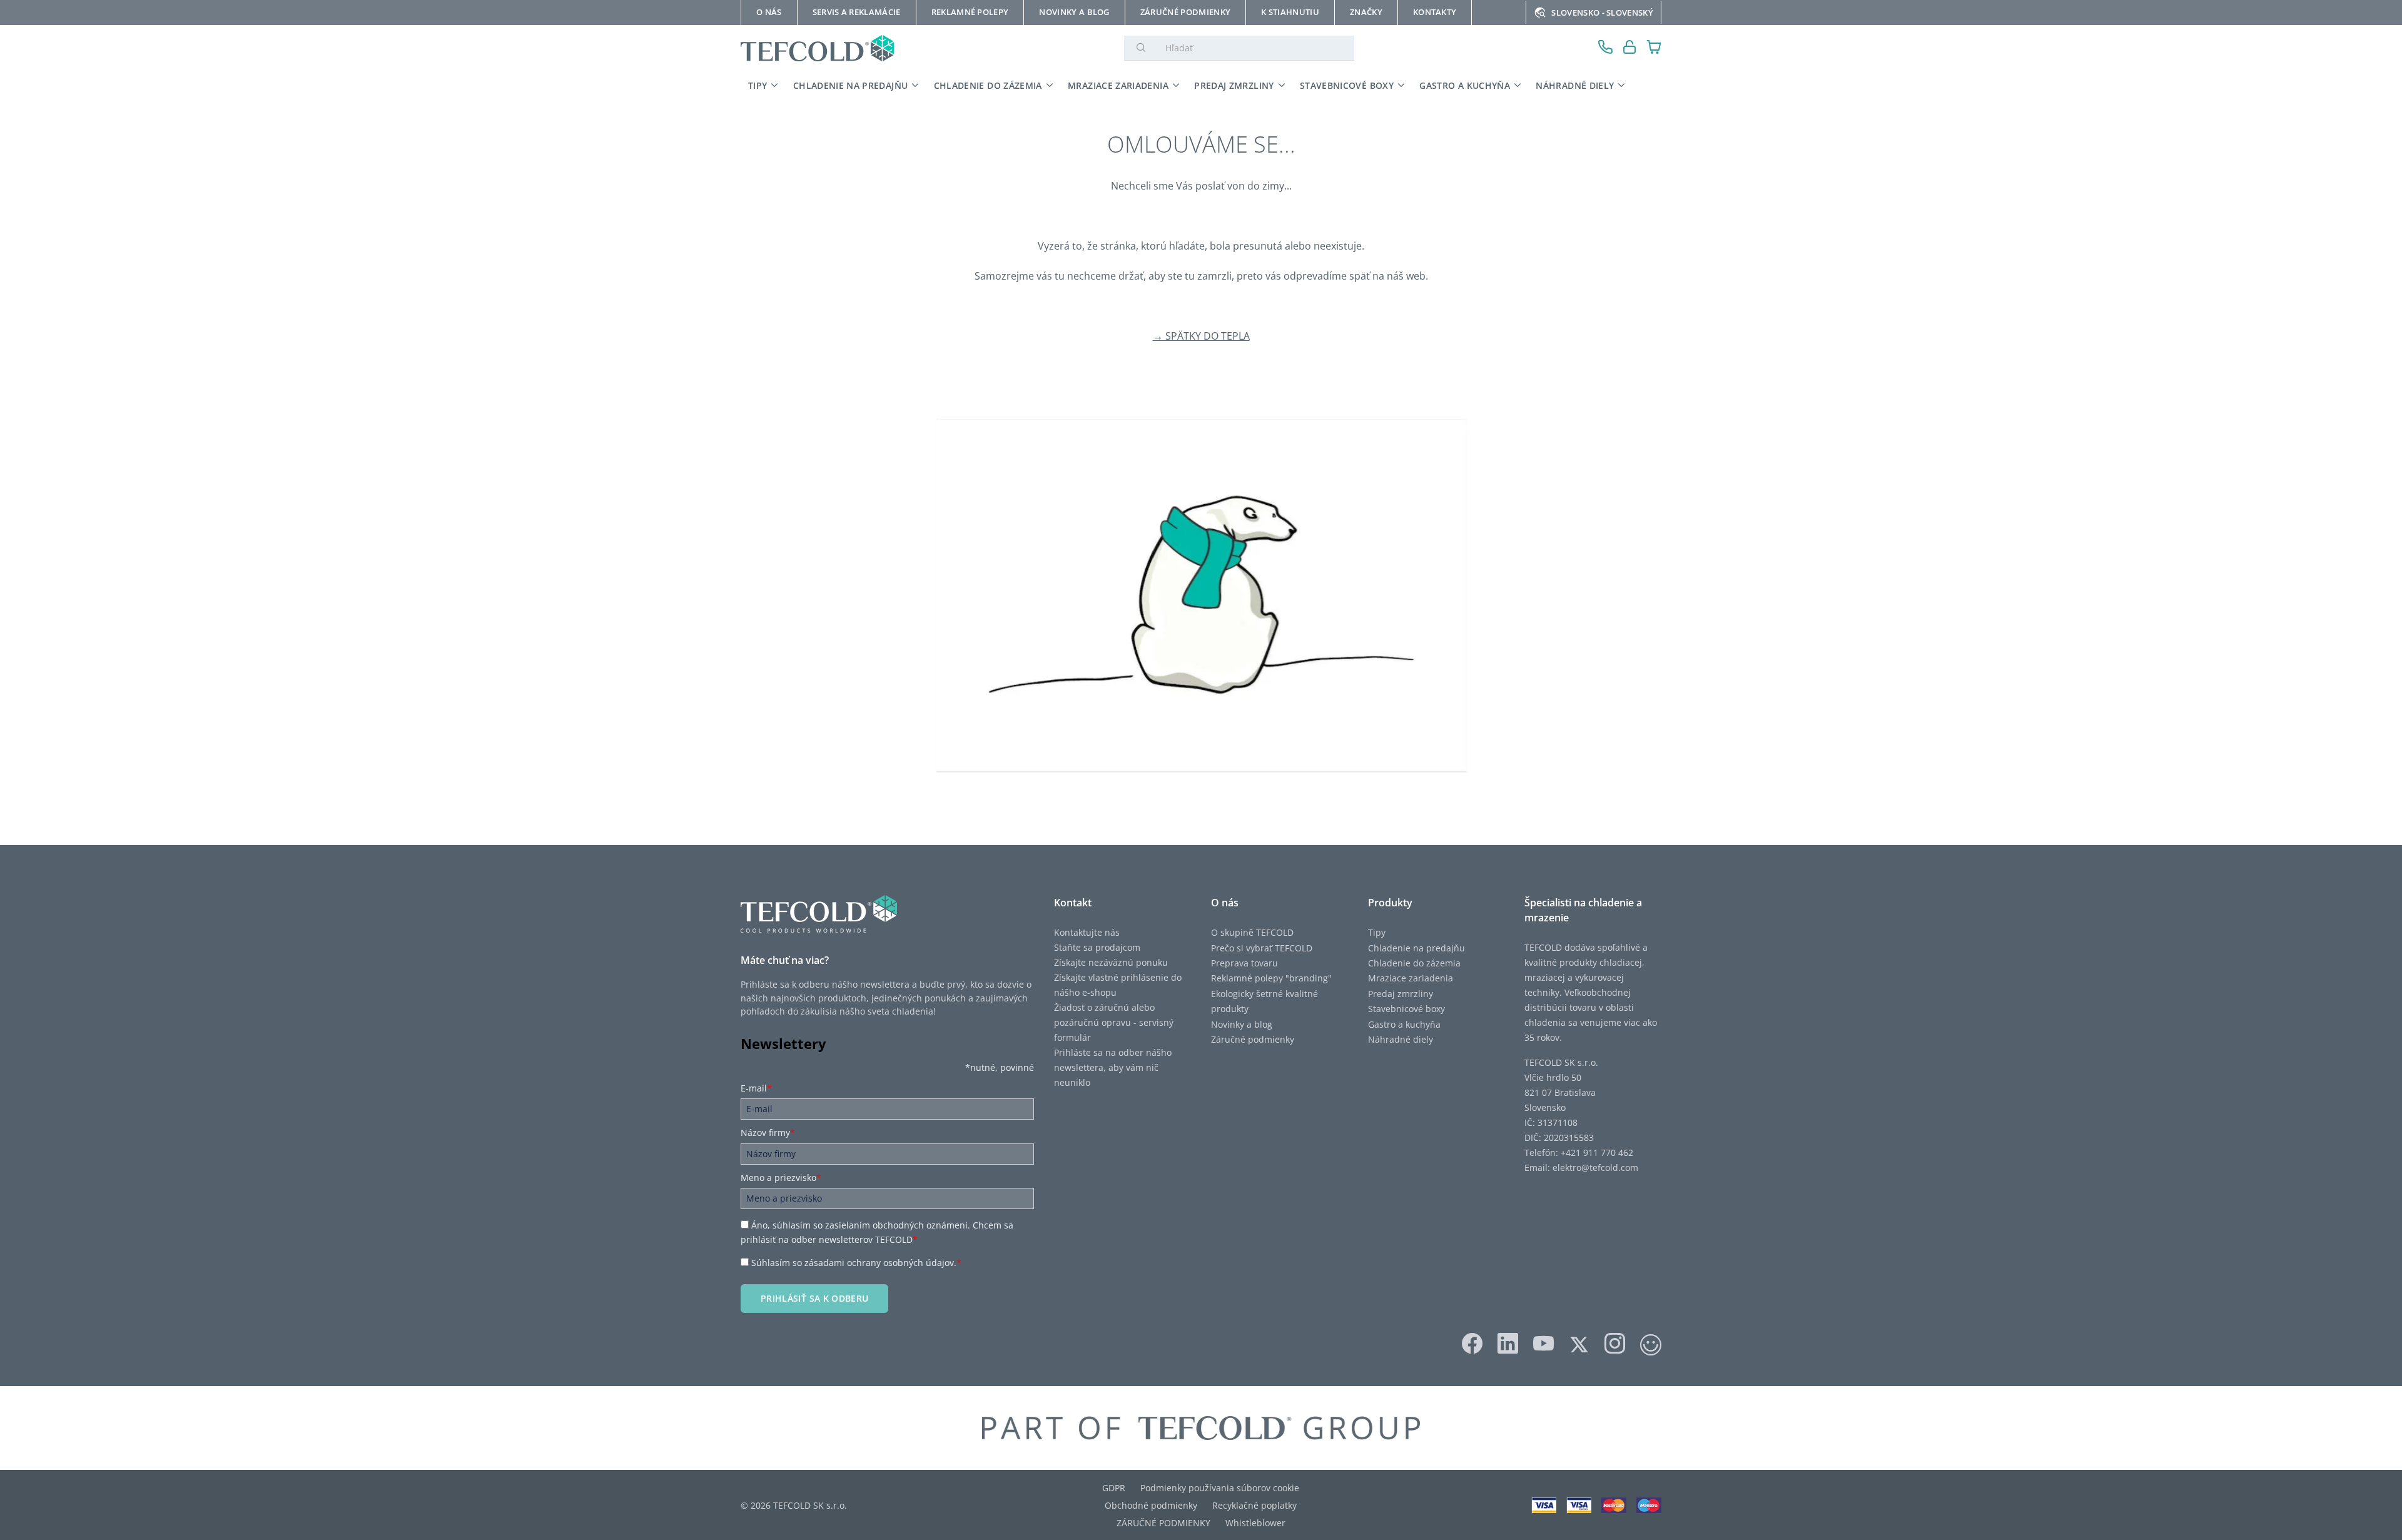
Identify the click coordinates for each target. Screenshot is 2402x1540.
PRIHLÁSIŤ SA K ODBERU (814, 1298)
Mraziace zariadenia (1411, 978)
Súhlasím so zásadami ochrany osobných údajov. (856, 1263)
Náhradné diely (1401, 1039)
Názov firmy (768, 1132)
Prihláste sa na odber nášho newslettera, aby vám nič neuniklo (1113, 1067)
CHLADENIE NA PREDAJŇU (850, 85)
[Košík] (1654, 48)
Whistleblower (1255, 1523)
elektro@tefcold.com (1595, 1168)
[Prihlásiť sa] (1630, 48)
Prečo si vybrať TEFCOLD (1262, 948)
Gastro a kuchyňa (1404, 1024)
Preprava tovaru (1244, 963)
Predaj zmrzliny (1401, 994)
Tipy (1377, 932)
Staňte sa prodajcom (1097, 947)
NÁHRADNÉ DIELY (1575, 85)
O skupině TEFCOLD (1252, 932)
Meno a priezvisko (781, 1178)
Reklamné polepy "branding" (1271, 978)
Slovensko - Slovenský (1602, 13)
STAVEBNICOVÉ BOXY (1347, 85)
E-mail (756, 1088)
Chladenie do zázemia (1414, 963)
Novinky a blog (1242, 1024)
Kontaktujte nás (1087, 932)
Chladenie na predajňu (1416, 948)
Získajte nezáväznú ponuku (1111, 962)
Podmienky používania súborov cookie (1220, 1488)
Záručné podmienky (1253, 1039)
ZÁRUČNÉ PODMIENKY (1163, 1523)
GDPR (1114, 1488)
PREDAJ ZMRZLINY (1234, 85)
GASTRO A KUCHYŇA (1465, 85)
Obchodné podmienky (1151, 1505)
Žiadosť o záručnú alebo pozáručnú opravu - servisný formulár (1114, 1022)
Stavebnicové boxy (1406, 1009)
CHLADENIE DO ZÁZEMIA (988, 85)
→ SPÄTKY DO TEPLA (1201, 336)
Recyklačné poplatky (1254, 1505)
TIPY (758, 85)
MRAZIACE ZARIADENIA (1118, 85)
